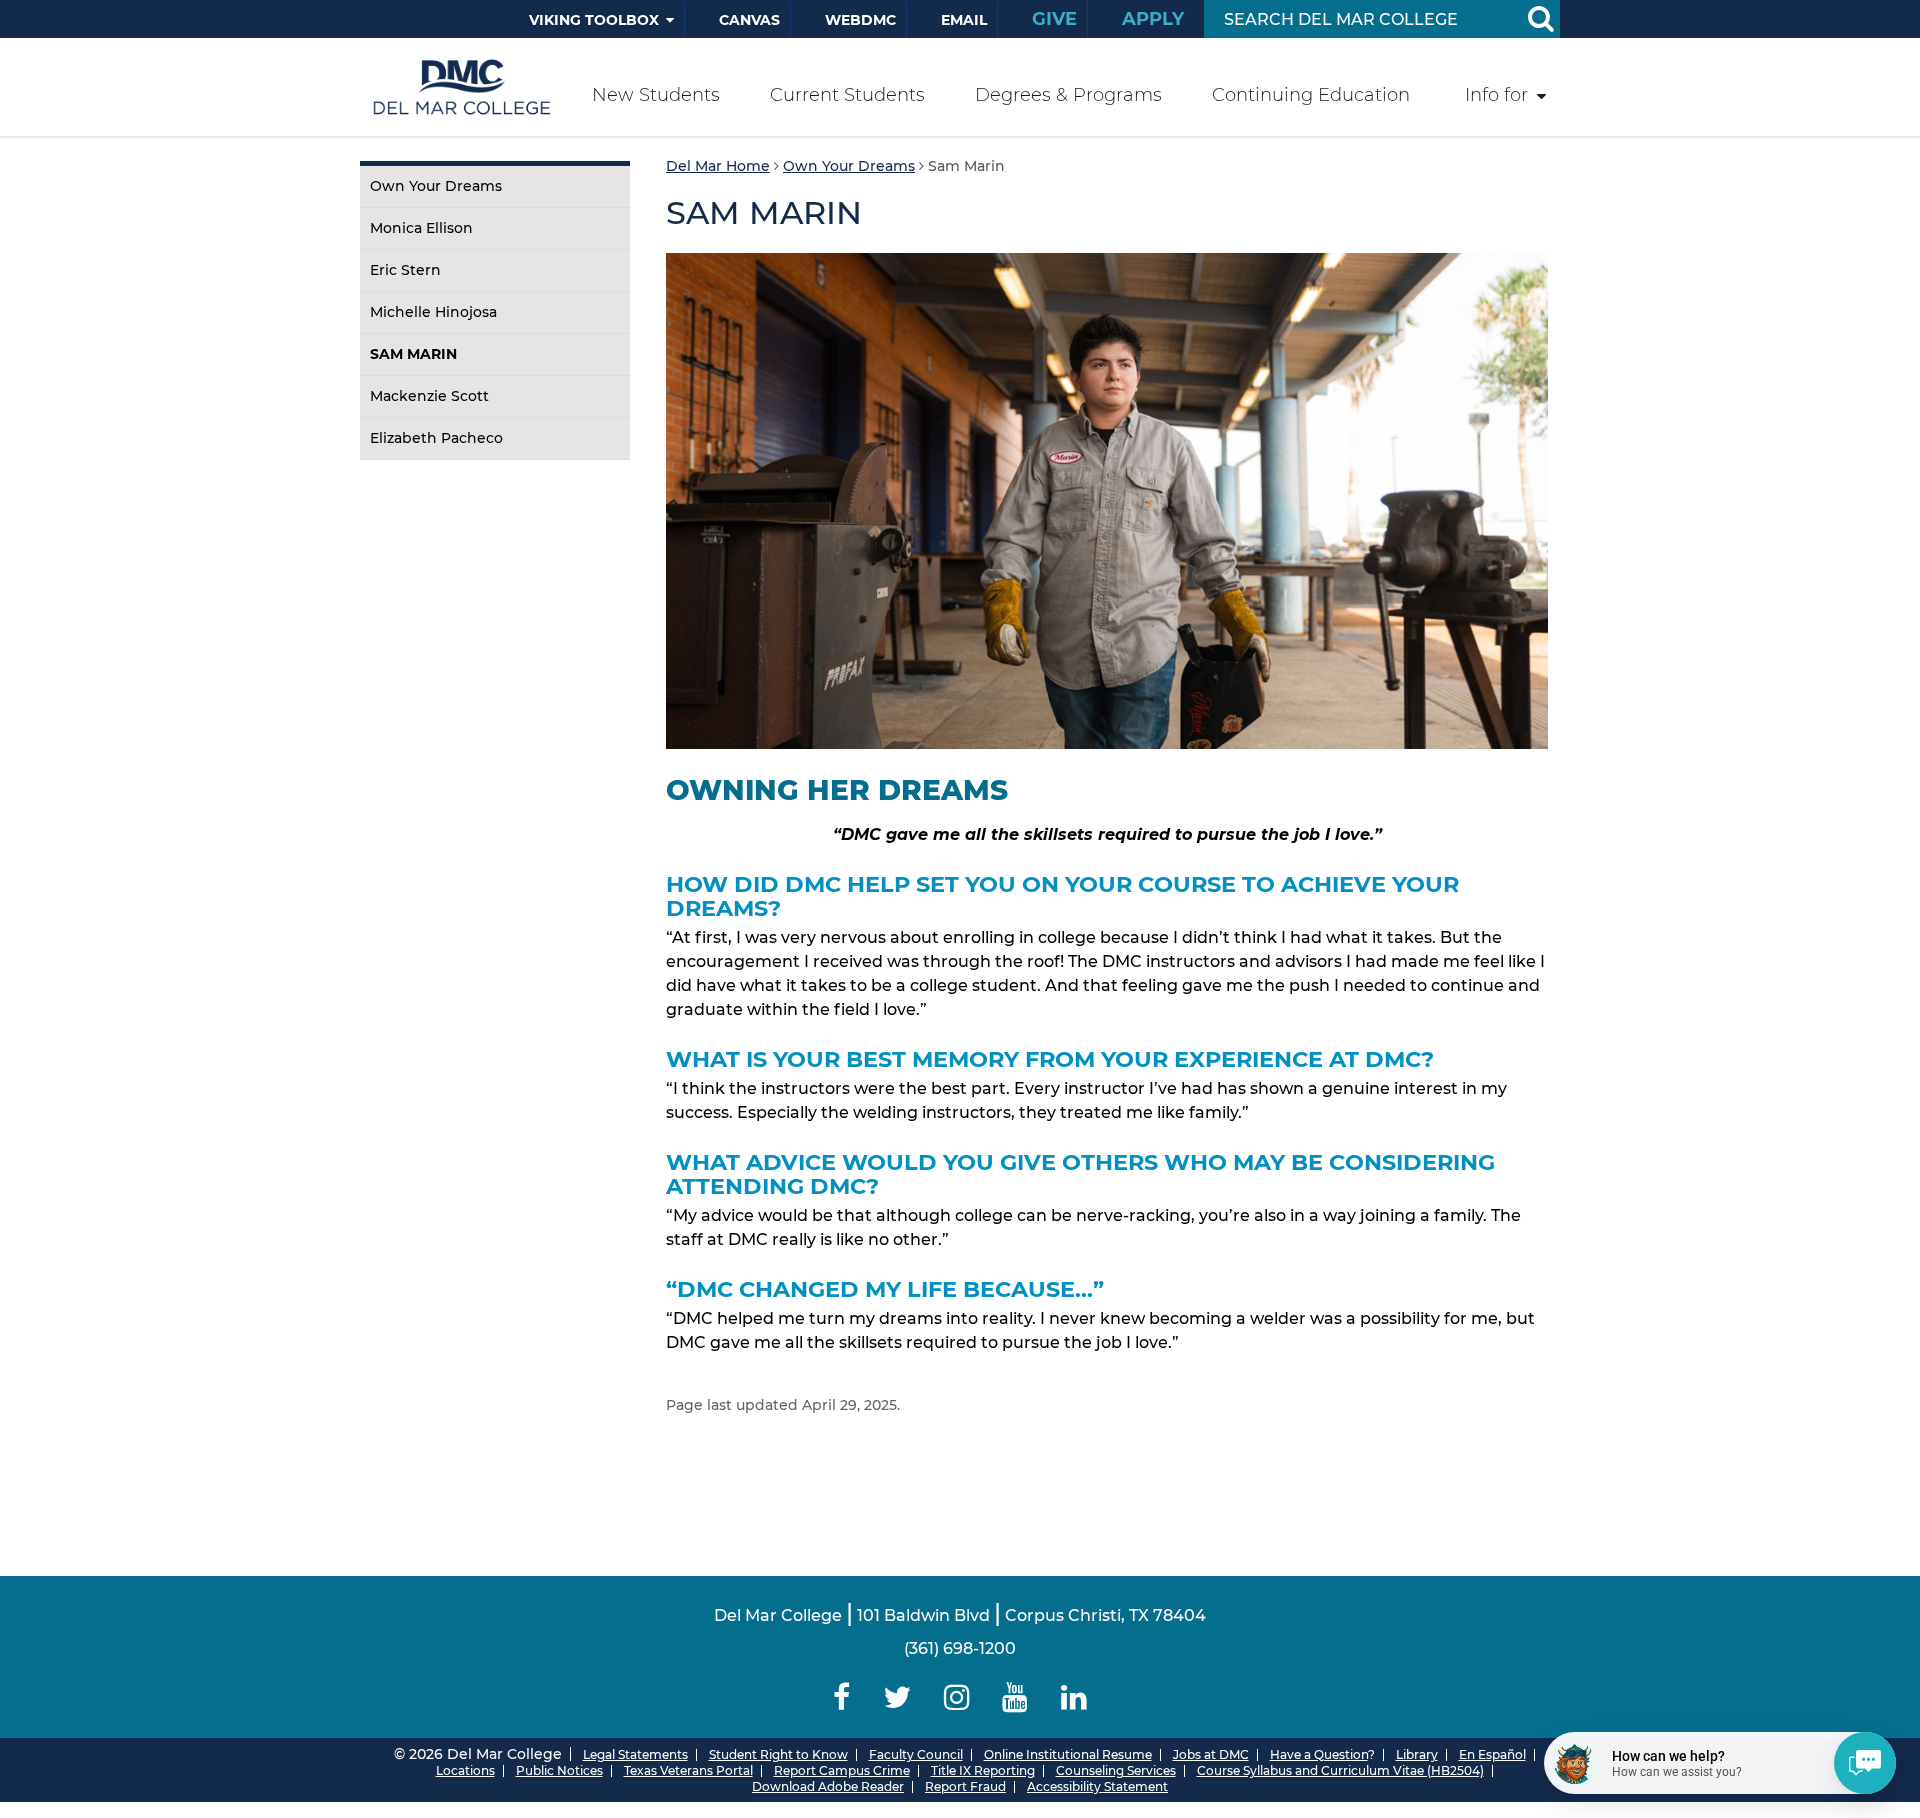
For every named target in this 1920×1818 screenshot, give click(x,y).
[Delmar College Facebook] (842, 1697)
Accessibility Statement (1097, 1786)
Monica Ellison (421, 228)
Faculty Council (916, 1754)
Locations (465, 1770)
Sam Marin (413, 354)
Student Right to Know (778, 1754)
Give (1054, 19)
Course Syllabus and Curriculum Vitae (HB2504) (1340, 1770)
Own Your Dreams (436, 186)
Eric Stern (405, 270)
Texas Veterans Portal (688, 1770)
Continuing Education (1311, 95)
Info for (1496, 95)
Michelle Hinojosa (433, 312)
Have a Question (1319, 1754)
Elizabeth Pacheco (436, 438)
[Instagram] (956, 1697)
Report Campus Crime (842, 1770)
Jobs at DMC (1211, 1754)
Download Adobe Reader (828, 1786)
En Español (1492, 1754)
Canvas (749, 20)
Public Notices (559, 1770)
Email (964, 20)
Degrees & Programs (1068, 95)
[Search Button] (1540, 19)
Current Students (847, 95)
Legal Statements (635, 1754)
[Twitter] (896, 1697)
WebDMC (860, 20)
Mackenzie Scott (429, 396)
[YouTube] (1015, 1697)
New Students (656, 95)
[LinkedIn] (1074, 1697)
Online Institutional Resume (1068, 1754)
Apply (1153, 19)
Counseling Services (1116, 1770)
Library (1417, 1754)
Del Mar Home (718, 166)
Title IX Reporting (983, 1770)
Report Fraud (965, 1786)
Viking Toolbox (594, 20)
